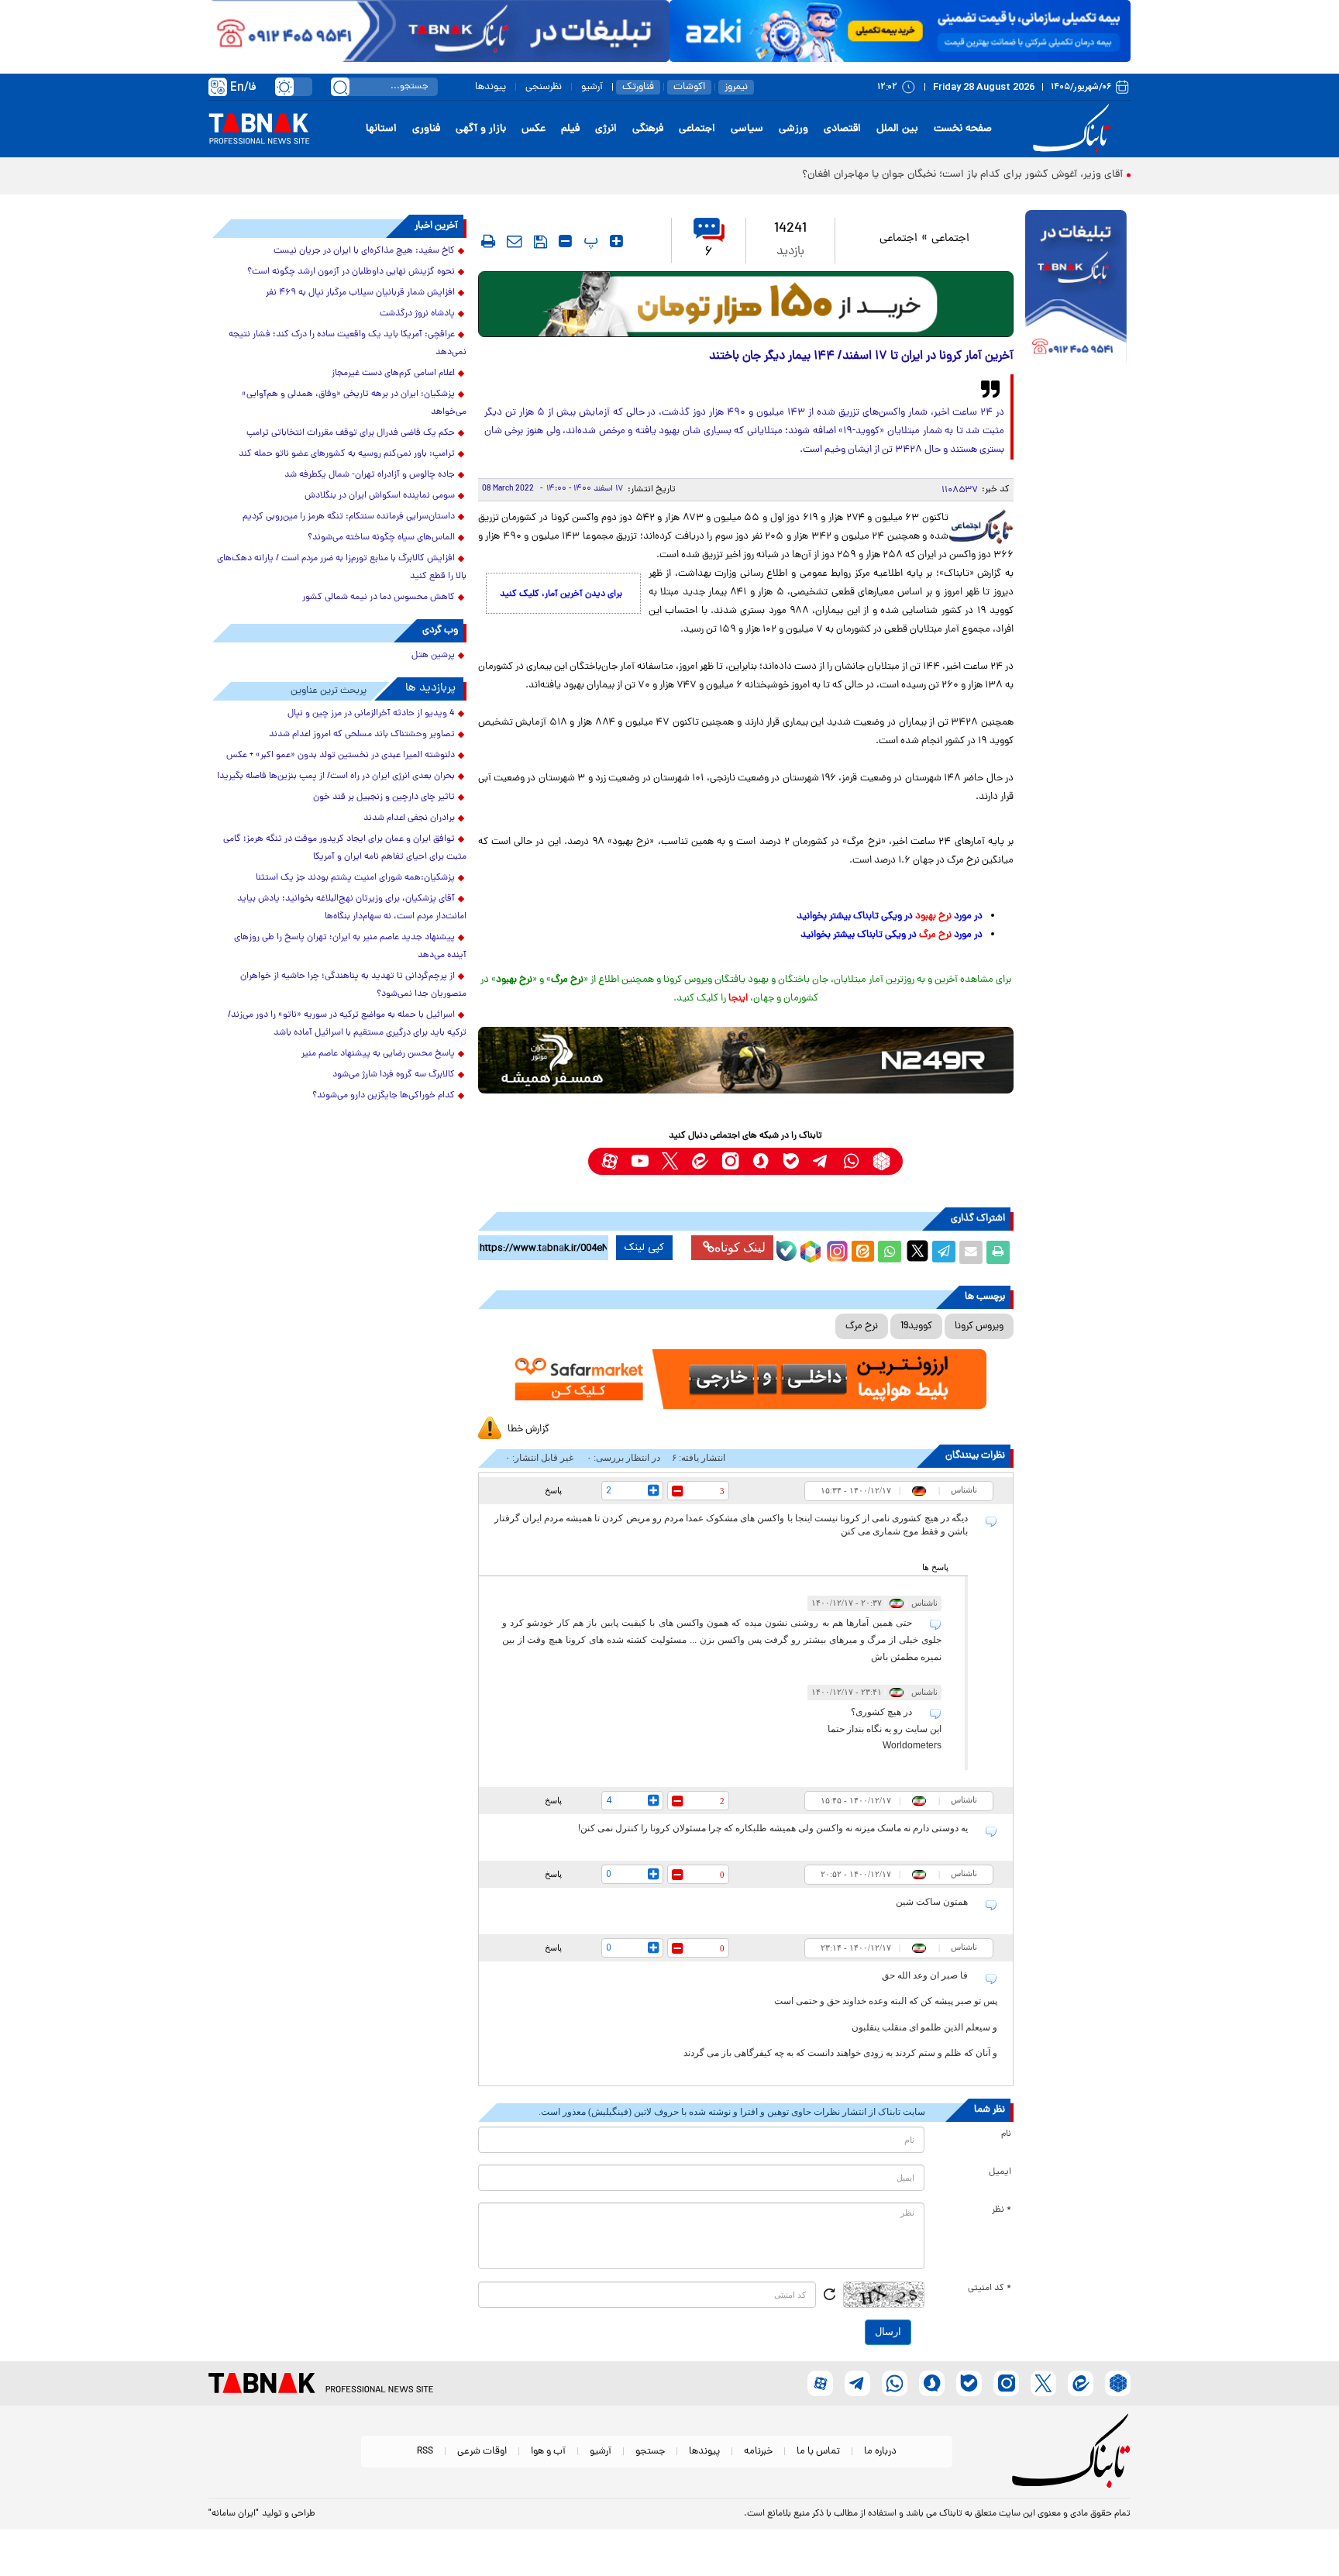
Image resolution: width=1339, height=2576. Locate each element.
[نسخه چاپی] (998, 1252)
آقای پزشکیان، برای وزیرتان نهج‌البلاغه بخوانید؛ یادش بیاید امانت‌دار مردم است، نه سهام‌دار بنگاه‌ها (352, 908)
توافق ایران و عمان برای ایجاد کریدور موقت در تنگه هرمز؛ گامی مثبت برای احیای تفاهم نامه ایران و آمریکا (345, 848)
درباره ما (880, 2452)
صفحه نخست (963, 129)
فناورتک (638, 87)
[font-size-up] (616, 241)
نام (1006, 2134)
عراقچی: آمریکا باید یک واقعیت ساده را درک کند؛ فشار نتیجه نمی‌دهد (348, 344)
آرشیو (592, 87)
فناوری (426, 129)
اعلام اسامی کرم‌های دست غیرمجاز (393, 374)
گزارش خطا (528, 1429)
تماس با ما (818, 2452)
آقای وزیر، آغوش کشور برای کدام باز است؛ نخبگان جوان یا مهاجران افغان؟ (962, 175)
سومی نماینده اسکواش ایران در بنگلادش (380, 496)
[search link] (340, 87)
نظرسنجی (544, 87)
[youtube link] (640, 1161)
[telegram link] (821, 1161)
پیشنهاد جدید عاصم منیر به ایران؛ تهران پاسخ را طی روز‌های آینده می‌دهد (350, 947)
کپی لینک (644, 1248)
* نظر (1002, 2210)
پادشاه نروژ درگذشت (417, 314)
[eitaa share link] (862, 1252)
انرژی (606, 129)
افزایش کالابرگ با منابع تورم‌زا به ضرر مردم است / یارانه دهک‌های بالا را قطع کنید (342, 568)
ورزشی (793, 129)
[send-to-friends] (515, 241)
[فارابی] (746, 304)
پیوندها (491, 87)
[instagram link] (730, 1161)
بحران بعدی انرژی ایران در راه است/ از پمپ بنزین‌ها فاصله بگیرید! (336, 777)
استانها (381, 129)
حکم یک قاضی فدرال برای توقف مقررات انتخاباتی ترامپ (351, 433)
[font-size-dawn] (565, 241)
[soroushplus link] (761, 1161)
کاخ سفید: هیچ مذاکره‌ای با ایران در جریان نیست (364, 251)
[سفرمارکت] (745, 1379)
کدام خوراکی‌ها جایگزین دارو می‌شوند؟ (384, 1096)
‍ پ (589, 241)
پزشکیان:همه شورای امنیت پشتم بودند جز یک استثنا (355, 878)
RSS (425, 2452)
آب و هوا (548, 2452)
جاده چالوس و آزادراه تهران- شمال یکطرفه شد (370, 475)
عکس (534, 129)
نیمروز (736, 87)
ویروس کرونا (979, 1326)
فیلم (570, 129)
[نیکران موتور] (746, 1060)
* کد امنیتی (990, 2288)
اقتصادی (842, 129)
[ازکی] (900, 31)
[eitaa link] (700, 1161)
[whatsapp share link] (890, 1252)
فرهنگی (648, 129)
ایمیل (1000, 2172)
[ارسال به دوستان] (971, 1252)
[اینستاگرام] (835, 1249)
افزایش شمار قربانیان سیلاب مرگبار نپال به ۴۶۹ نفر (360, 293)
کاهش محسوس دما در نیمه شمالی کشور (379, 598)
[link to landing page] (1074, 129)
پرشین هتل (433, 656)
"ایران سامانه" (234, 2514)
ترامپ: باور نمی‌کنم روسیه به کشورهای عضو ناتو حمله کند (347, 454)
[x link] (670, 1161)
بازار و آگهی (481, 129)
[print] (488, 241)
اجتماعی (697, 129)
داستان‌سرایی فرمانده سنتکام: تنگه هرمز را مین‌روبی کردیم (349, 517)
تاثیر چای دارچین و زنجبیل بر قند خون (384, 797)
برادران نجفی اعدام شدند (409, 818)
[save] (540, 242)
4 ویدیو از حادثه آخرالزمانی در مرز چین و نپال (371, 714)
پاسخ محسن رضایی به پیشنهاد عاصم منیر (378, 1054)
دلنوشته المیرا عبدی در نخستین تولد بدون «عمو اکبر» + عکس (341, 756)
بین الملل (897, 129)
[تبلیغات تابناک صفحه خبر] (1076, 288)
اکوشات (689, 87)
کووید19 (916, 1326)
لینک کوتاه (740, 1247)
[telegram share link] (944, 1252)
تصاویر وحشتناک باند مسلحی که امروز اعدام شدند (362, 735)
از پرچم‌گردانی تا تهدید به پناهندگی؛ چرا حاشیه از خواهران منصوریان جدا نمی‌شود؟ (353, 985)
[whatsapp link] (851, 1161)
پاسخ (553, 1490)
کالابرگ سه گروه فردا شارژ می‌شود (394, 1075)
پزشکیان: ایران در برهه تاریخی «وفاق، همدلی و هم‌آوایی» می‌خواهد (354, 403)
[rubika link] (881, 1161)
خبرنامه (758, 2452)
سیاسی (747, 129)
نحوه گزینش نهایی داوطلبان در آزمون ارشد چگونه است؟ (351, 272)
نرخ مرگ (862, 1326)
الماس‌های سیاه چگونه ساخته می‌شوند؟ (381, 538)
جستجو (650, 2452)
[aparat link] (609, 1161)
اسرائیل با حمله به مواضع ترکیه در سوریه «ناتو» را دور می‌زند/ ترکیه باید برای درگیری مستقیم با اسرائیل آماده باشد (347, 1024)
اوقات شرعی (482, 2452)
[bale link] (791, 1161)
